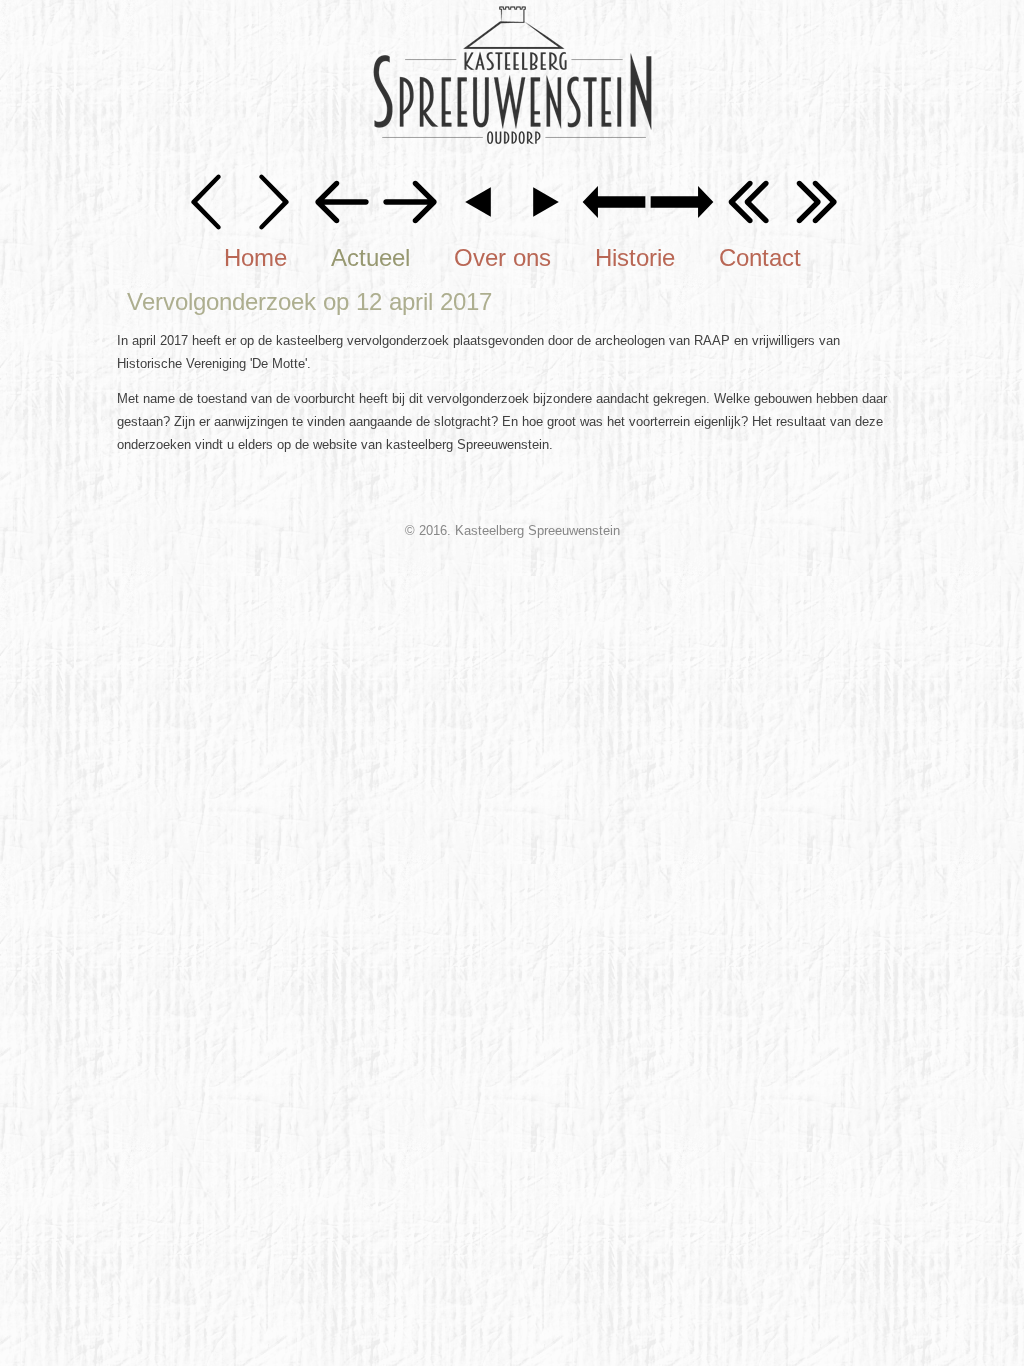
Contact (760, 257)
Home (255, 257)
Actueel (370, 257)
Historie (635, 257)
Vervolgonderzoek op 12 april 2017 (309, 301)
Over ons (502, 257)
